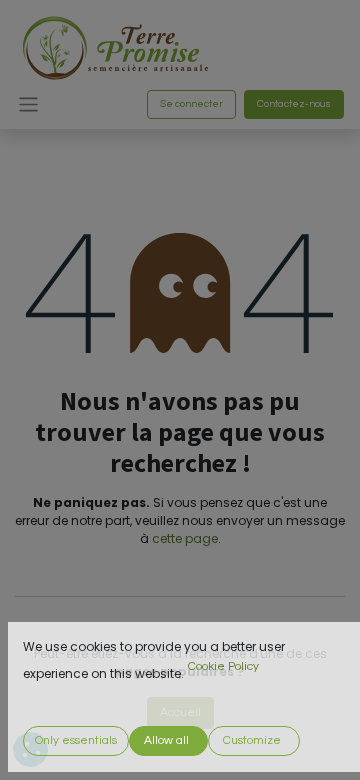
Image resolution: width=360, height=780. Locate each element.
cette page (185, 538)
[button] (76, 741)
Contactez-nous (294, 104)
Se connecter (191, 104)
